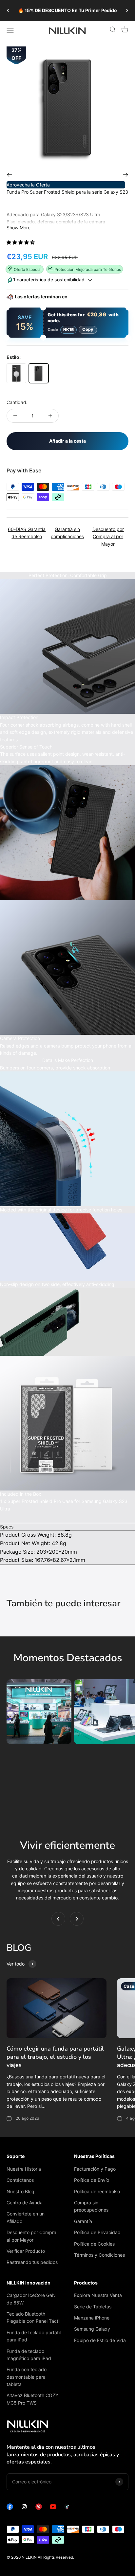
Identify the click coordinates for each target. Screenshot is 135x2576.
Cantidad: (17, 402)
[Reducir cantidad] (15, 416)
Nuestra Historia (24, 2169)
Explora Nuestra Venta (98, 2295)
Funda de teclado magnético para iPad (29, 2355)
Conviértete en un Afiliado (26, 2217)
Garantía (83, 2221)
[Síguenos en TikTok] (67, 2508)
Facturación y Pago (95, 2169)
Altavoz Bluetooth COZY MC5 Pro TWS (32, 2399)
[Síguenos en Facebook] (10, 2508)
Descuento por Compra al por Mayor (31, 2236)
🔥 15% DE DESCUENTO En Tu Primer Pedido (67, 10)
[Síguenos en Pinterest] (39, 2508)
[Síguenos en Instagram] (24, 2508)
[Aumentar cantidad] (50, 416)
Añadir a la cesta (67, 441)
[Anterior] (8, 11)
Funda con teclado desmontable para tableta (27, 2377)
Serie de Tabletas (93, 2307)
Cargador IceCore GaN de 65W (31, 2299)
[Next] (126, 175)
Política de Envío (92, 2180)
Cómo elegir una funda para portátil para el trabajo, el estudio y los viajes (55, 2057)
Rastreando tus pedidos (32, 2262)
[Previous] (9, 175)
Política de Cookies (94, 2244)
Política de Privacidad (97, 2232)
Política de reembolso (97, 2191)
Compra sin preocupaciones (91, 2206)
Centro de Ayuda (25, 2203)
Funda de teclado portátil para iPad (34, 2336)
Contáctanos (20, 2180)
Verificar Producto (26, 2251)
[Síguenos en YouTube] (53, 2508)
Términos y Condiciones (99, 2255)
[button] (21, 242)
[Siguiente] (127, 11)
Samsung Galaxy (92, 2329)
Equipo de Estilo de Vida (100, 2340)
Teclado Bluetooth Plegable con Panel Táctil (33, 2317)
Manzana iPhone (92, 2318)
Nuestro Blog (20, 2191)
